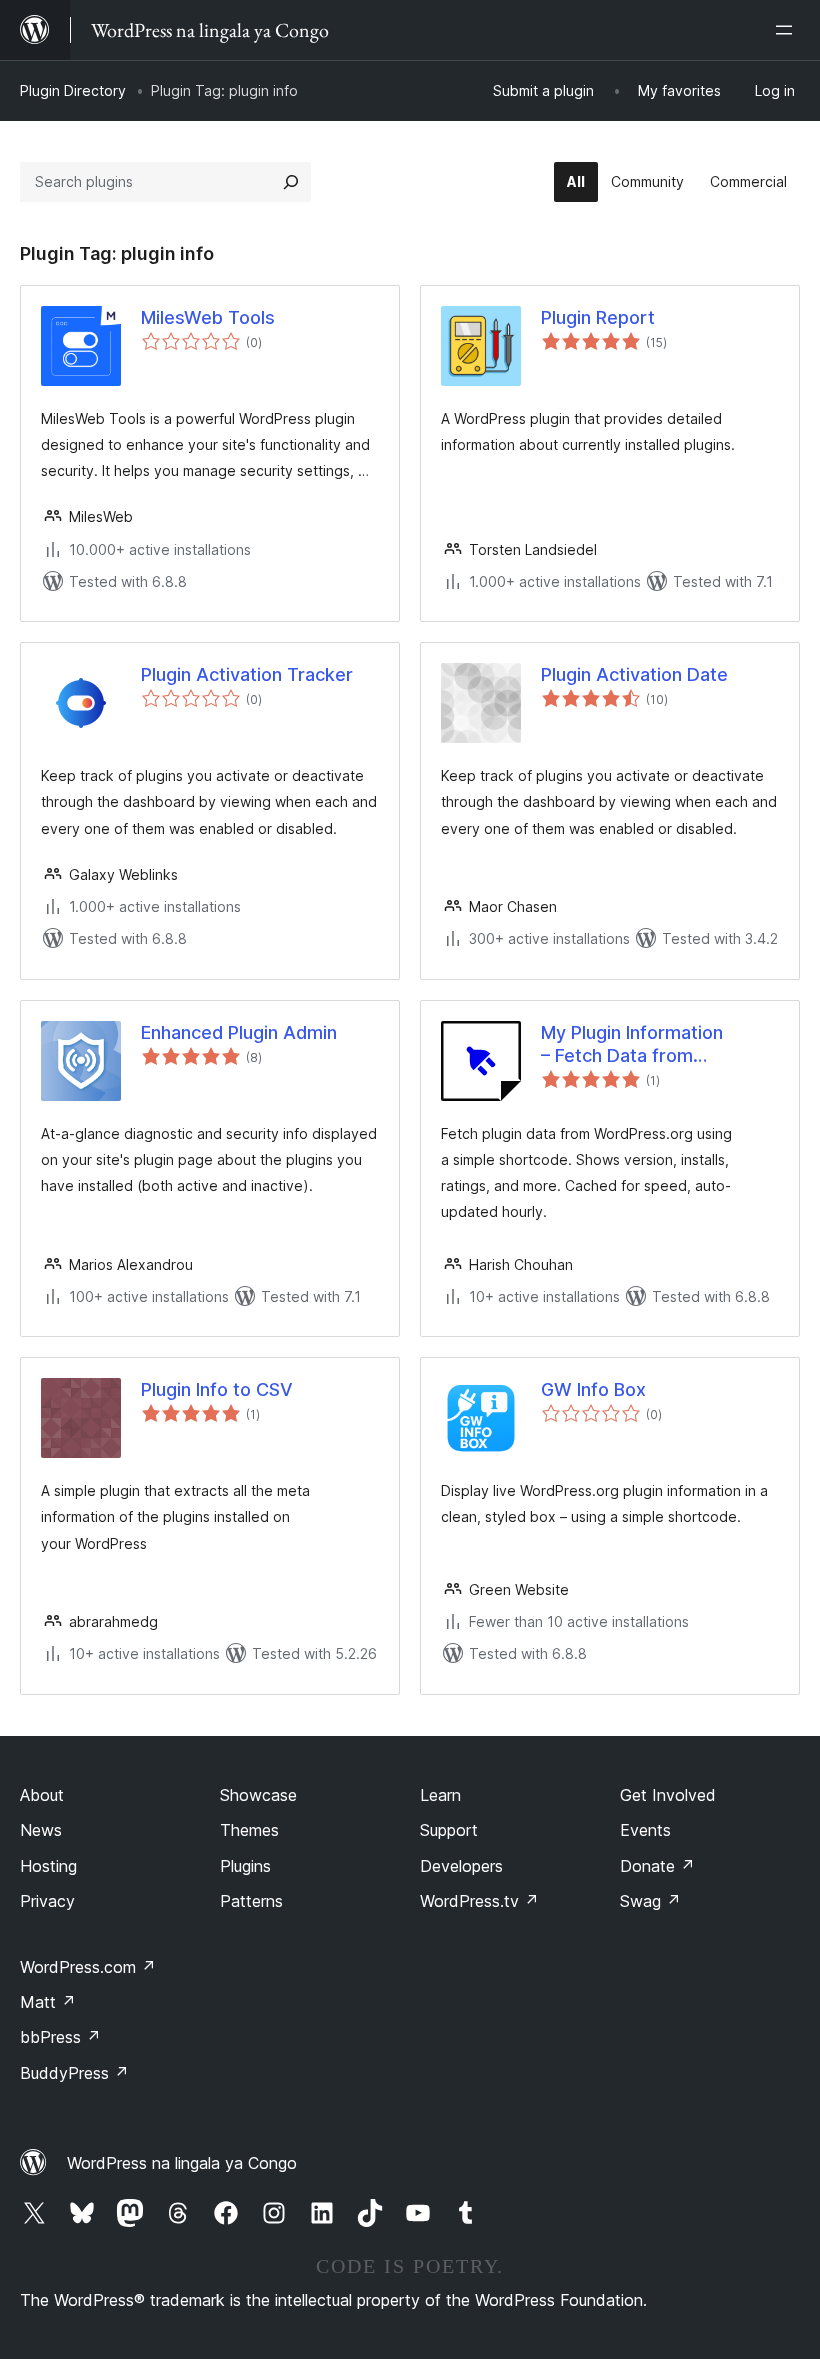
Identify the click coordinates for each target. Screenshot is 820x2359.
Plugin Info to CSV (217, 1389)
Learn (440, 1795)
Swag (650, 1901)
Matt (48, 2002)
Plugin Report (598, 317)
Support (449, 1830)
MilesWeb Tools (208, 317)
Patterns (251, 1901)
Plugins (245, 1866)
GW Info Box (593, 1389)
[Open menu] (788, 30)
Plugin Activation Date (634, 674)
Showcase (258, 1795)
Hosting (48, 1866)
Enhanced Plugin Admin (239, 1032)
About (42, 1795)
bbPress (60, 2037)
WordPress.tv (479, 1901)
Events (645, 1830)
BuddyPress (74, 2073)
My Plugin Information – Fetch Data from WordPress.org (632, 1045)
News (41, 1830)
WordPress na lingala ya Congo (182, 2163)
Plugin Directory (73, 90)
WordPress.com (88, 1967)
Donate (657, 1866)
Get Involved (668, 1795)
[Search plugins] (291, 182)
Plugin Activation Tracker (247, 674)
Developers (461, 1866)
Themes (249, 1830)
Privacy (47, 1901)
